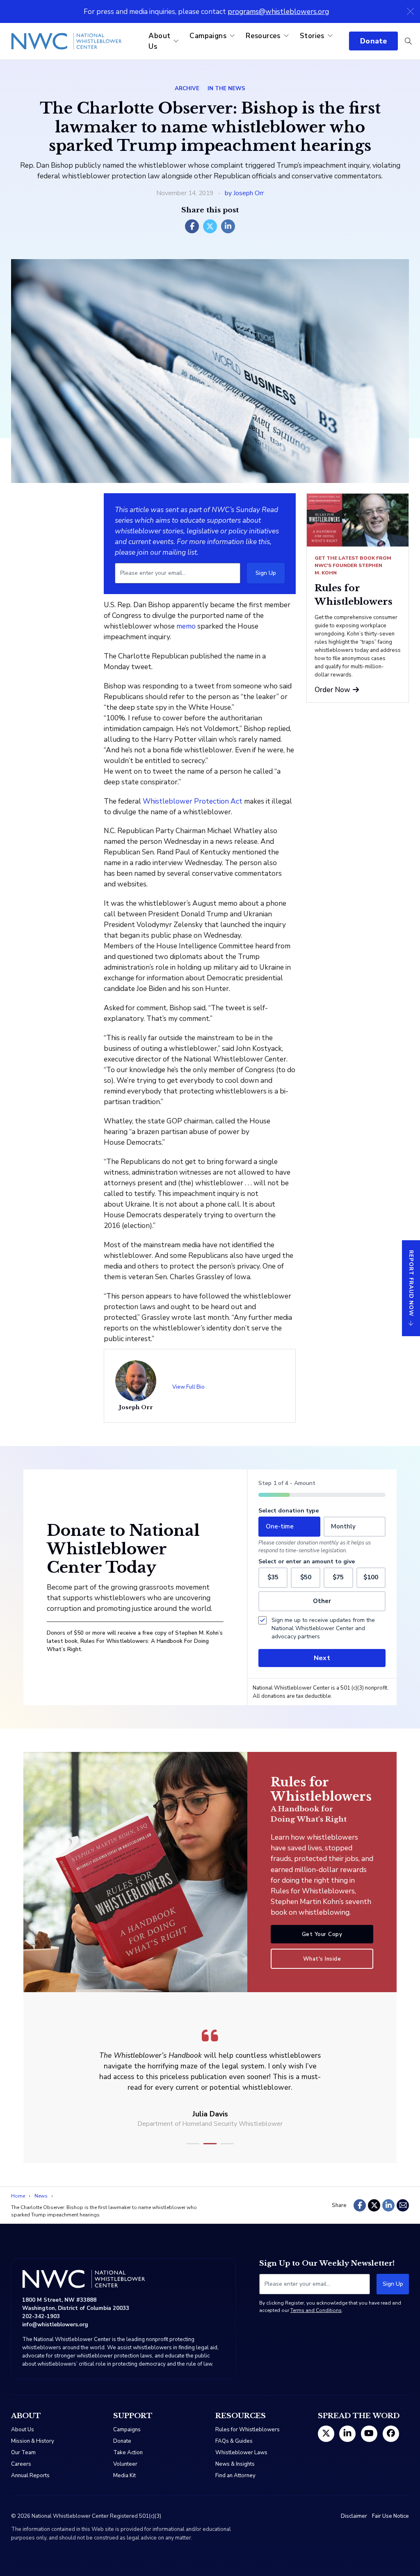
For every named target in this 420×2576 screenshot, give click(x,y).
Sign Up (266, 573)
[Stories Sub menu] (330, 36)
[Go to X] (326, 2434)
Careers (21, 2464)
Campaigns (208, 36)
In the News (226, 89)
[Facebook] (192, 226)
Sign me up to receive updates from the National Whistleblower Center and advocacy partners (323, 1628)
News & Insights (235, 2464)
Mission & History (33, 2441)
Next (322, 1658)
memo (187, 626)
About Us (159, 41)
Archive (187, 89)
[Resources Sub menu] (286, 36)
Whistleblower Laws (241, 2453)
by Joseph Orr (244, 193)
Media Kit (124, 2476)
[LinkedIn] (228, 226)
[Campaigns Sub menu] (232, 36)
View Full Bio (188, 1387)
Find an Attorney (235, 2476)
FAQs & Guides (234, 2441)
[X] (210, 226)
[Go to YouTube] (369, 2434)
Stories (312, 36)
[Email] (403, 2205)
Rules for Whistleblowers (248, 2430)
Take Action (128, 2453)
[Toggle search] (408, 41)
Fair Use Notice (390, 2516)
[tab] (193, 2144)
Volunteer (125, 2464)
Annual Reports (30, 2476)
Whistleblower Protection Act (193, 801)
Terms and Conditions (316, 2310)
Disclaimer (354, 2516)
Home (18, 2196)
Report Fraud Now (411, 1283)
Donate (374, 41)
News (41, 2196)
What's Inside (322, 1959)
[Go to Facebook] (391, 2434)
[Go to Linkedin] (347, 2434)
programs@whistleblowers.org (278, 11)
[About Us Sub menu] (176, 41)
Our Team (23, 2453)
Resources (263, 36)
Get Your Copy (322, 1934)
